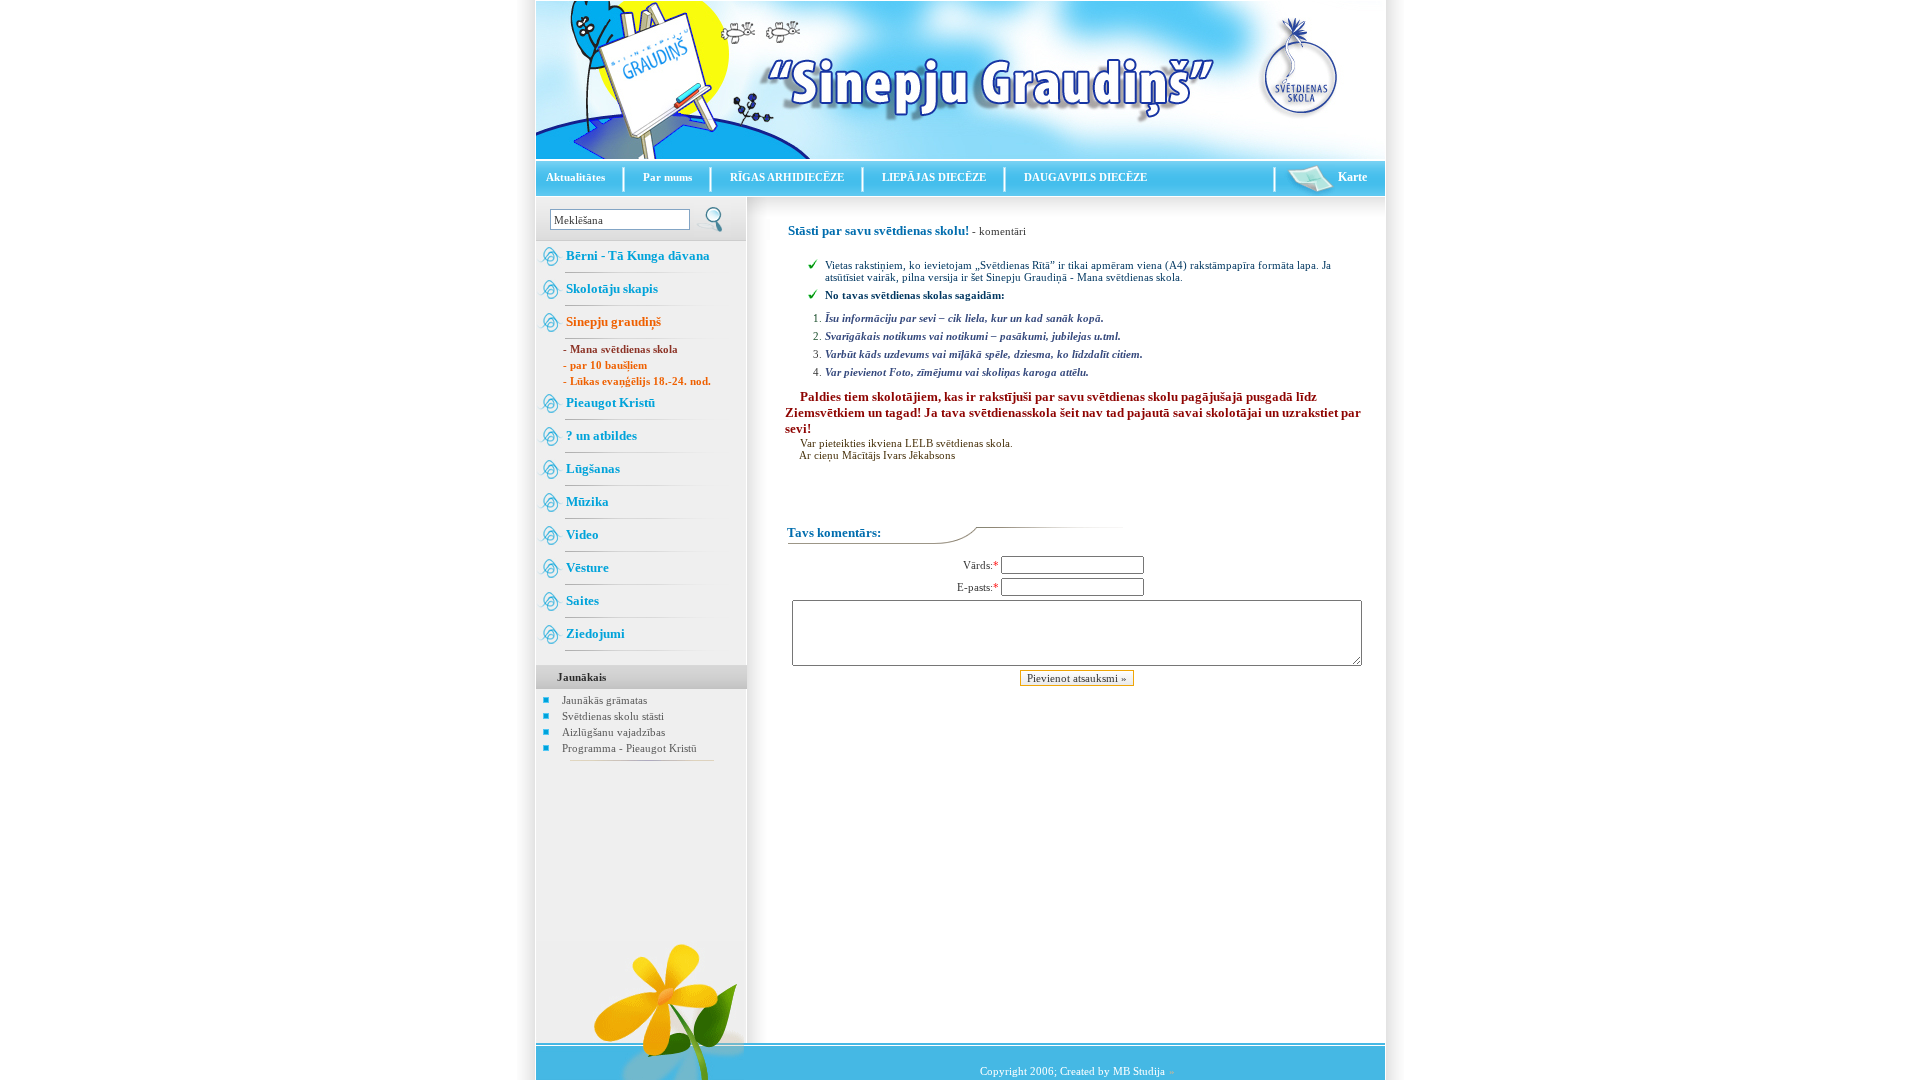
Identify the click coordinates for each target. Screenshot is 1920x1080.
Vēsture (586, 567)
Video (581, 534)
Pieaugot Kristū (609, 402)
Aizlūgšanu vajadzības (613, 732)
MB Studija (1139, 1071)
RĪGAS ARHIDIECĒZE (787, 177)
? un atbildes (600, 435)
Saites (581, 600)
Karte (1351, 177)
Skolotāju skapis (610, 288)
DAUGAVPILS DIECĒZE (1085, 177)
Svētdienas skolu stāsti (613, 716)
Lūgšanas (591, 468)
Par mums (667, 177)
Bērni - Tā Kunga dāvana (636, 255)
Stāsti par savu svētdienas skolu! (878, 230)
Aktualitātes (575, 177)
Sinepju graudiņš (612, 321)
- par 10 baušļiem (605, 365)
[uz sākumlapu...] (960, 155)
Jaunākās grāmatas (604, 700)
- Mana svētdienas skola (620, 349)
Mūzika (586, 501)
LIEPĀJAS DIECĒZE (934, 177)
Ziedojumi (594, 633)
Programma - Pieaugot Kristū (629, 748)
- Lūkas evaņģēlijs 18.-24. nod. (637, 381)
